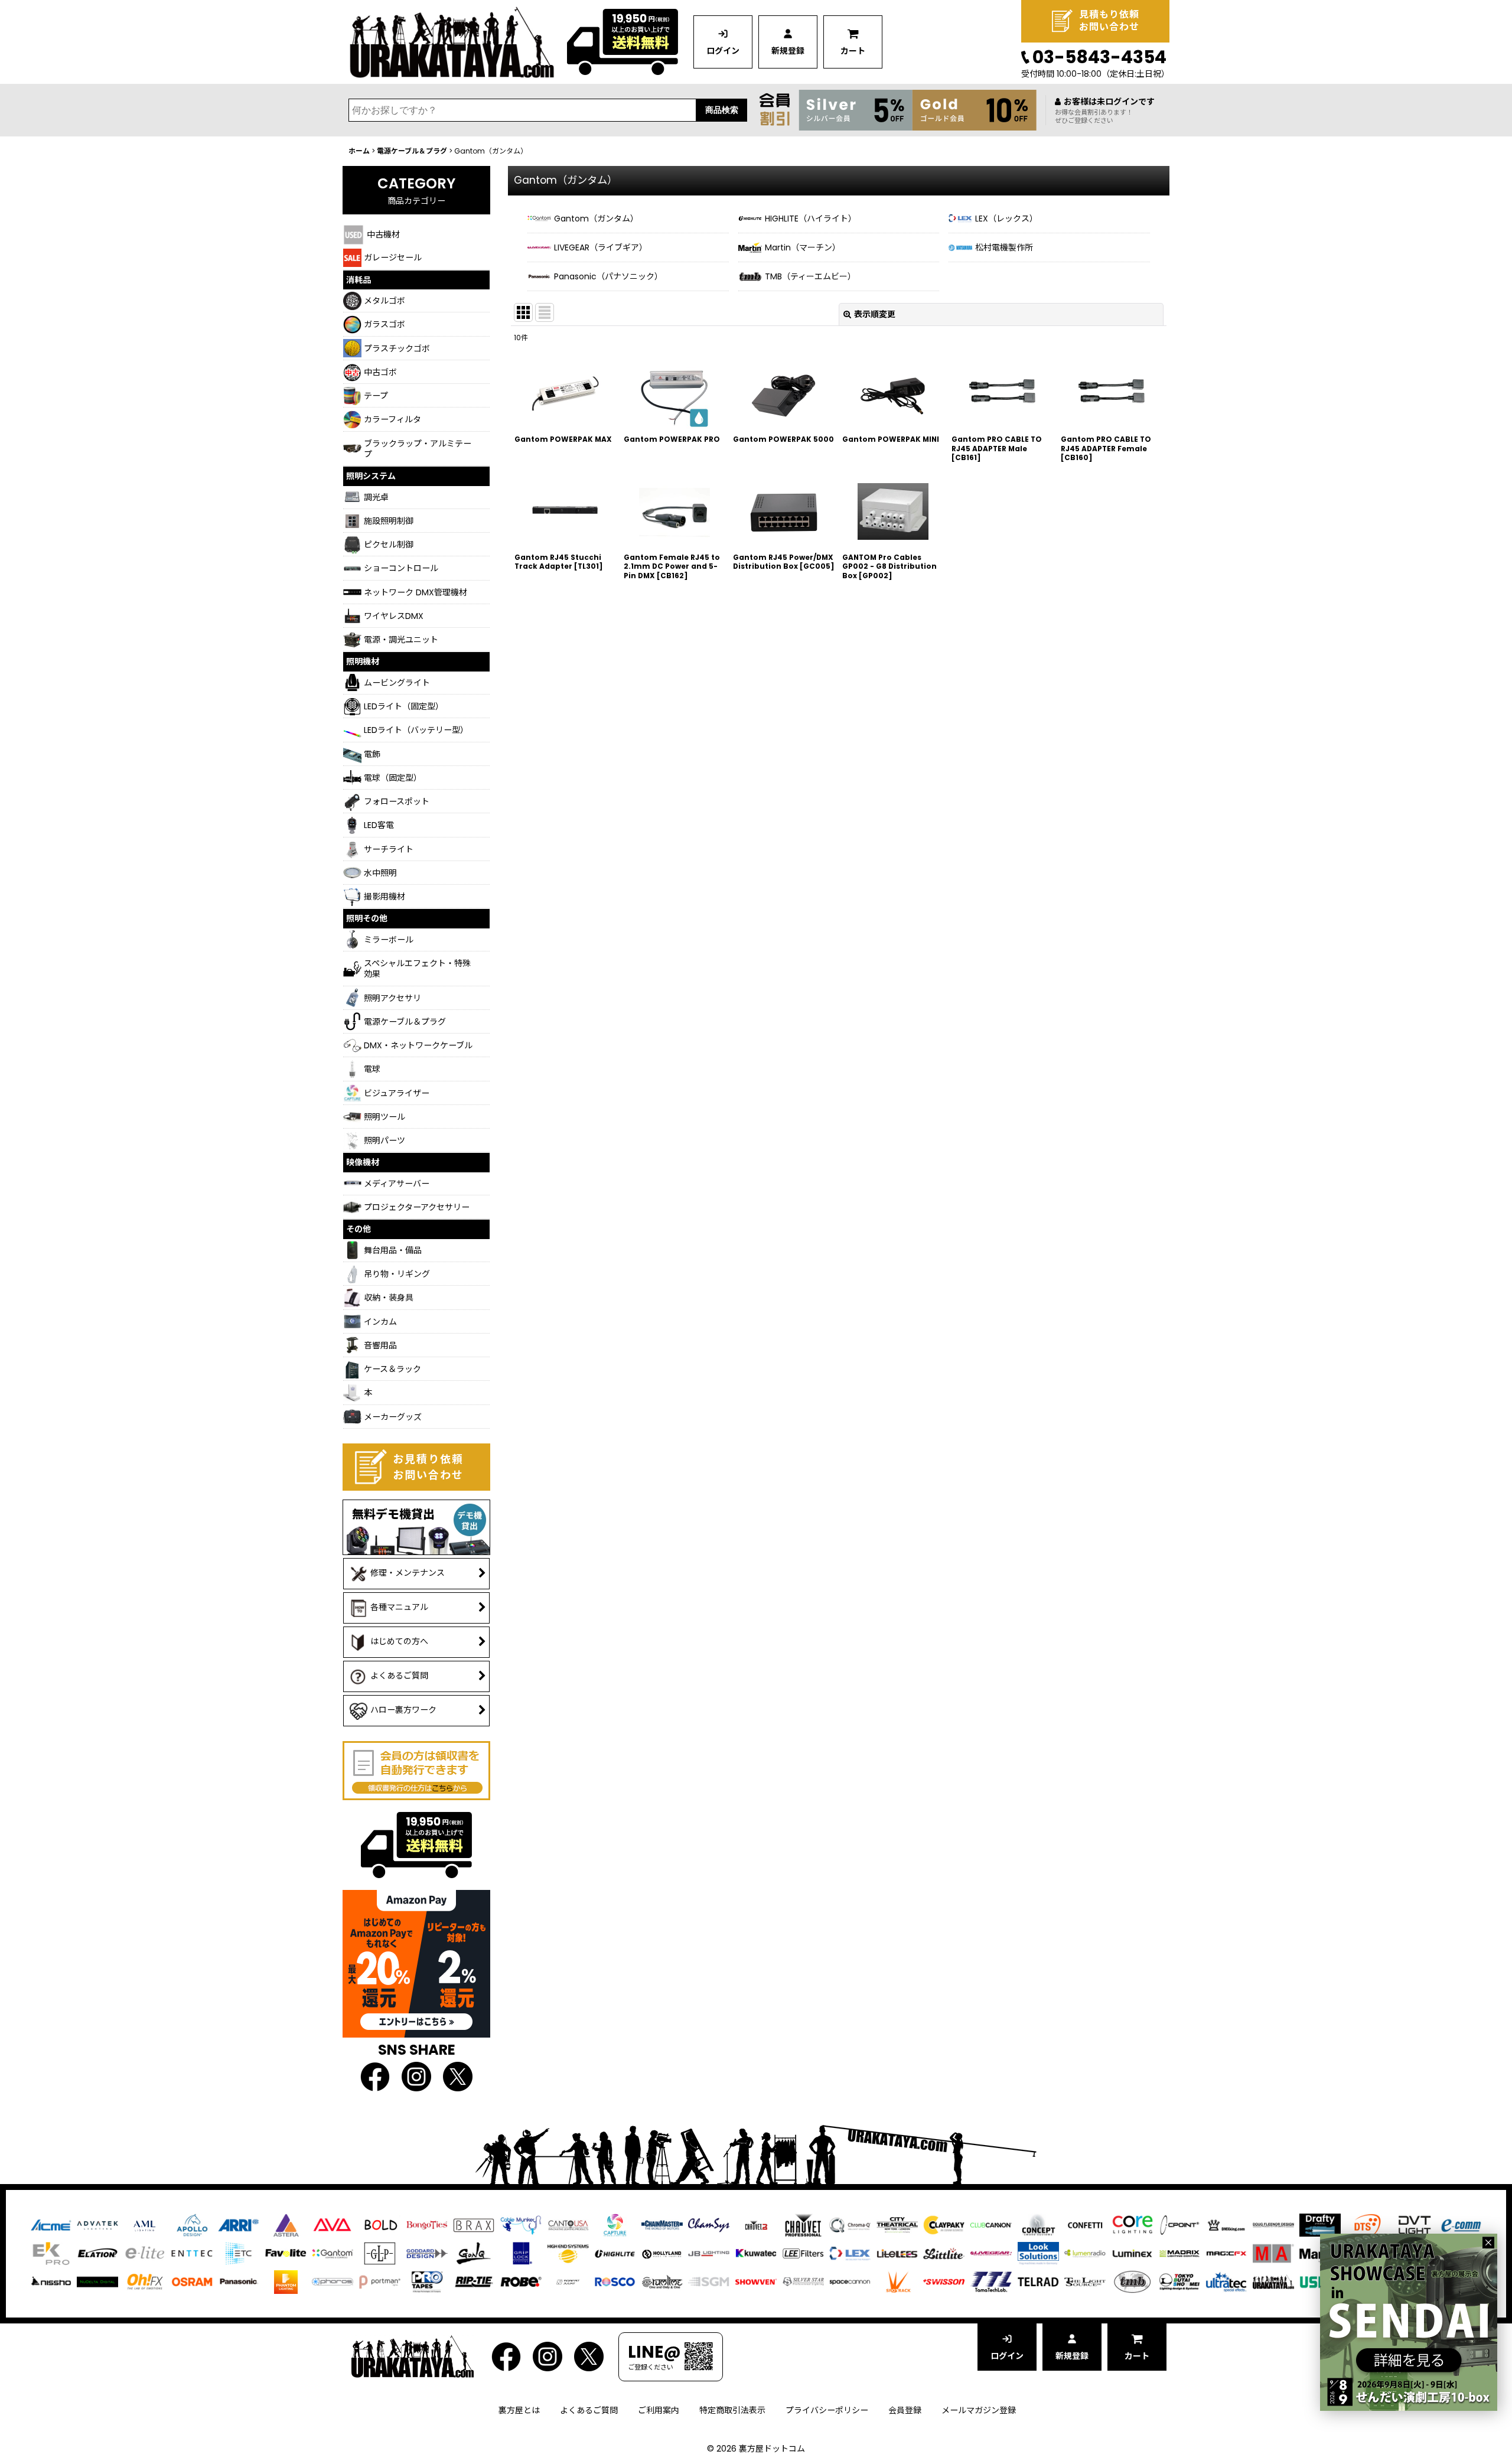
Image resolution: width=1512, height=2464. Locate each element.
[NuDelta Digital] (97, 2282)
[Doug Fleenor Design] (1273, 2225)
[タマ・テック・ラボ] (991, 2282)
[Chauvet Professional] (803, 2225)
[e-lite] (145, 2253)
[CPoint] (1179, 2225)
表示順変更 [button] (875, 314)
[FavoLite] (286, 2253)
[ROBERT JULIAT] (568, 2282)
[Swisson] (944, 2282)
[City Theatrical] (897, 2225)
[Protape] (427, 2282)
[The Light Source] (1085, 2282)
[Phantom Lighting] (286, 2282)
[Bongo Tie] (427, 2225)
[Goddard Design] (427, 2253)
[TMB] (1132, 2282)
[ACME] (51, 2225)
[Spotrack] (897, 2282)
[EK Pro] (51, 2253)
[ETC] (239, 2253)
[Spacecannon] (850, 2282)
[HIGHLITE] (615, 2253)
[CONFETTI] (1085, 2225)
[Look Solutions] (1038, 2253)
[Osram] (192, 2282)
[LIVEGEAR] (991, 2253)
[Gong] (474, 2253)
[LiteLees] (897, 2253)
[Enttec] (192, 2253)
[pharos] (333, 2282)
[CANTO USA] (568, 2225)
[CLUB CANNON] (991, 2225)
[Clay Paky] (944, 2225)
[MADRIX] (1179, 2253)
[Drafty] (1320, 2225)
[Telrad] (1038, 2282)
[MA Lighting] (1273, 2253)
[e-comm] (1461, 2225)
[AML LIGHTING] (145, 2225)
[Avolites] (333, 2225)
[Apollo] (192, 2225)
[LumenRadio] (1085, 2253)
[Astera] (286, 2225)
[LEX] (850, 2253)
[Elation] (97, 2253)
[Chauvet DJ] (756, 2225)
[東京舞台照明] (1179, 2282)
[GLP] (380, 2253)
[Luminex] (1132, 2253)
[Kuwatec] (756, 2253)
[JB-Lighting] (709, 2253)
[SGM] (709, 2282)
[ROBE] (521, 2282)
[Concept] (1038, 2225)
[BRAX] (474, 2225)
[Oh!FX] (145, 2282)
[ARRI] (239, 2225)
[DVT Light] (1415, 2225)
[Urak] (1273, 2282)
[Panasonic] (239, 2282)
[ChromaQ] (850, 2225)
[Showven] (756, 2282)
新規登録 (788, 51)
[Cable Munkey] (521, 2225)
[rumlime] (662, 2282)
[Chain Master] (662, 2225)
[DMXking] (1226, 2225)
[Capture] (615, 2225)
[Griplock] (521, 2253)
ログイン (723, 51)
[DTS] (1367, 2225)
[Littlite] (944, 2253)
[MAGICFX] (1226, 2253)
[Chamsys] (709, 2225)
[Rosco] (615, 2282)
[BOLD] (380, 2225)
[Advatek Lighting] (97, 2225)
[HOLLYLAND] (662, 2253)
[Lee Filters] (803, 2253)
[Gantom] (333, 2253)
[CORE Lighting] (1132, 2225)
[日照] (51, 2282)
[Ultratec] (1226, 2282)
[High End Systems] (568, 2253)
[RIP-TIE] (474, 2282)
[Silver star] (803, 2282)
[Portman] (380, 2282)
